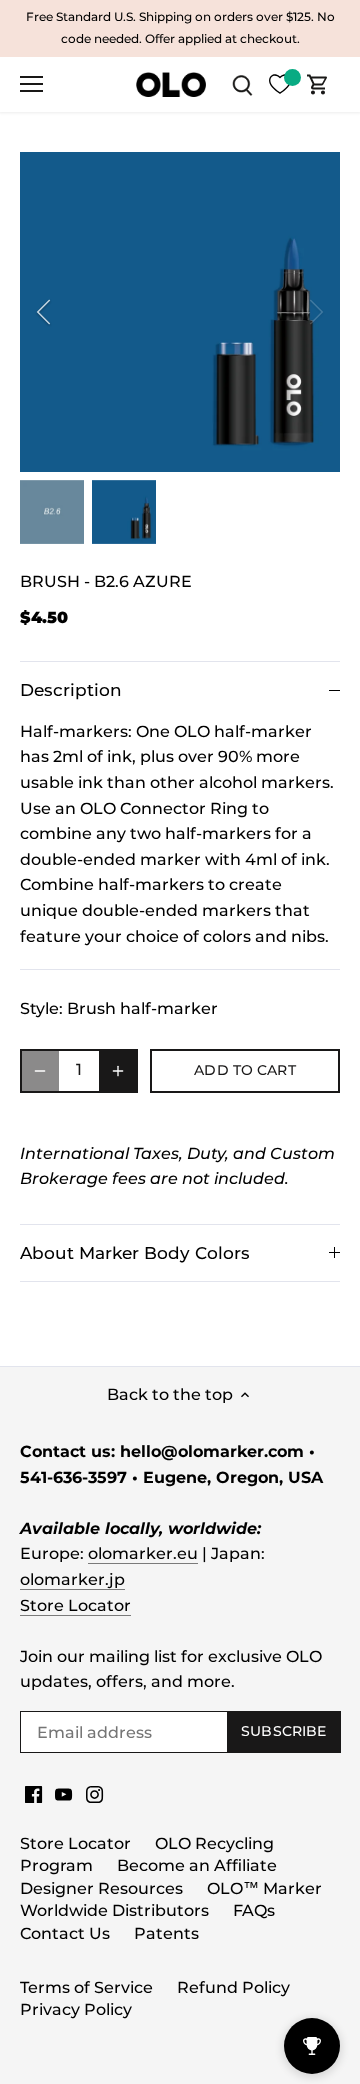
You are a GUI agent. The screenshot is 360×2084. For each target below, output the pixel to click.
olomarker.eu (143, 1553)
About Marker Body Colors (135, 1253)
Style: (41, 1008)
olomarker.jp (72, 1579)
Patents (166, 1933)
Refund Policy (233, 1987)
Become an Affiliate (197, 1865)
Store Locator (75, 1605)
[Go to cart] (318, 84)
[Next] (315, 312)
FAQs (254, 1910)
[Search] (242, 84)
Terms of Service (86, 1987)
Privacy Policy (76, 2009)
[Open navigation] (31, 84)
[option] (180, 312)
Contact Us (65, 1933)
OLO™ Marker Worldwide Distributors (171, 1899)
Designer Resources (101, 1888)
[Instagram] (94, 1794)
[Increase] (118, 1071)
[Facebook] (33, 1794)
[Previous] (45, 312)
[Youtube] (63, 1794)
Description (71, 690)
